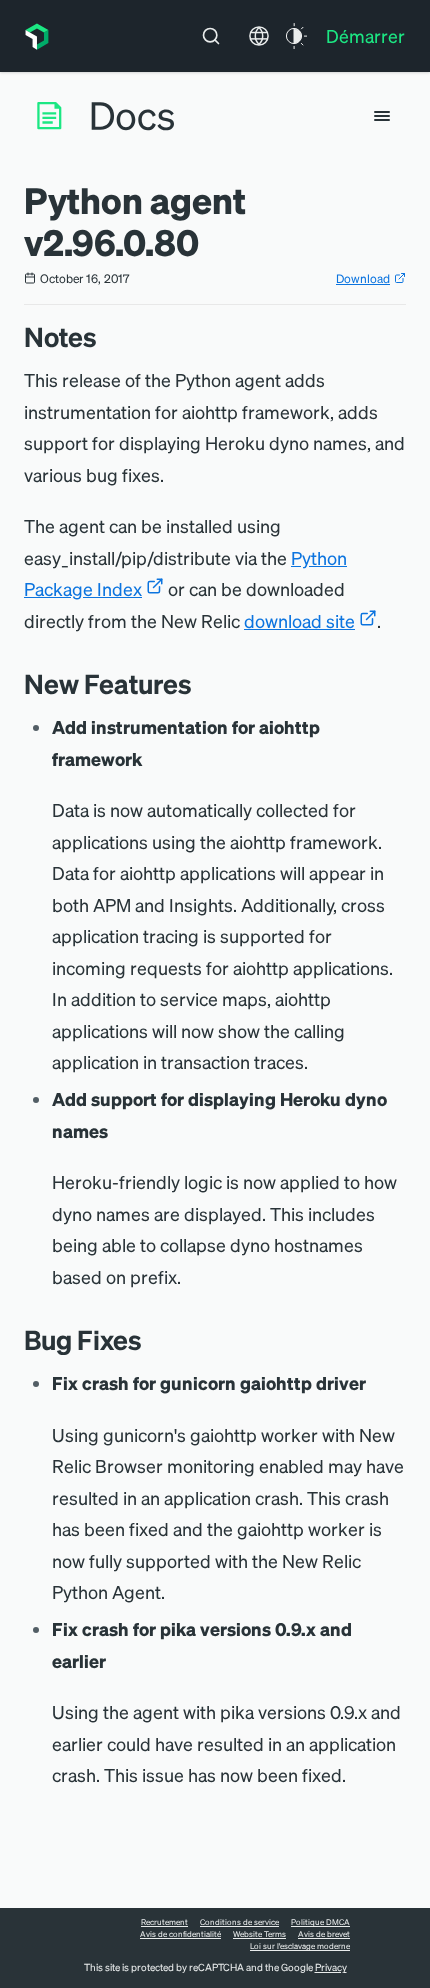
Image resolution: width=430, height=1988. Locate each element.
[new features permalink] (202, 683)
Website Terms (259, 1934)
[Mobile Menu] (382, 116)
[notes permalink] (107, 336)
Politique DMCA (320, 1922)
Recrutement (164, 1922)
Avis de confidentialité (180, 1934)
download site (299, 620)
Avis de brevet (324, 1934)
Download (363, 278)
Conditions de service (239, 1922)
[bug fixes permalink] (152, 1339)
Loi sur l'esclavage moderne (300, 1946)
